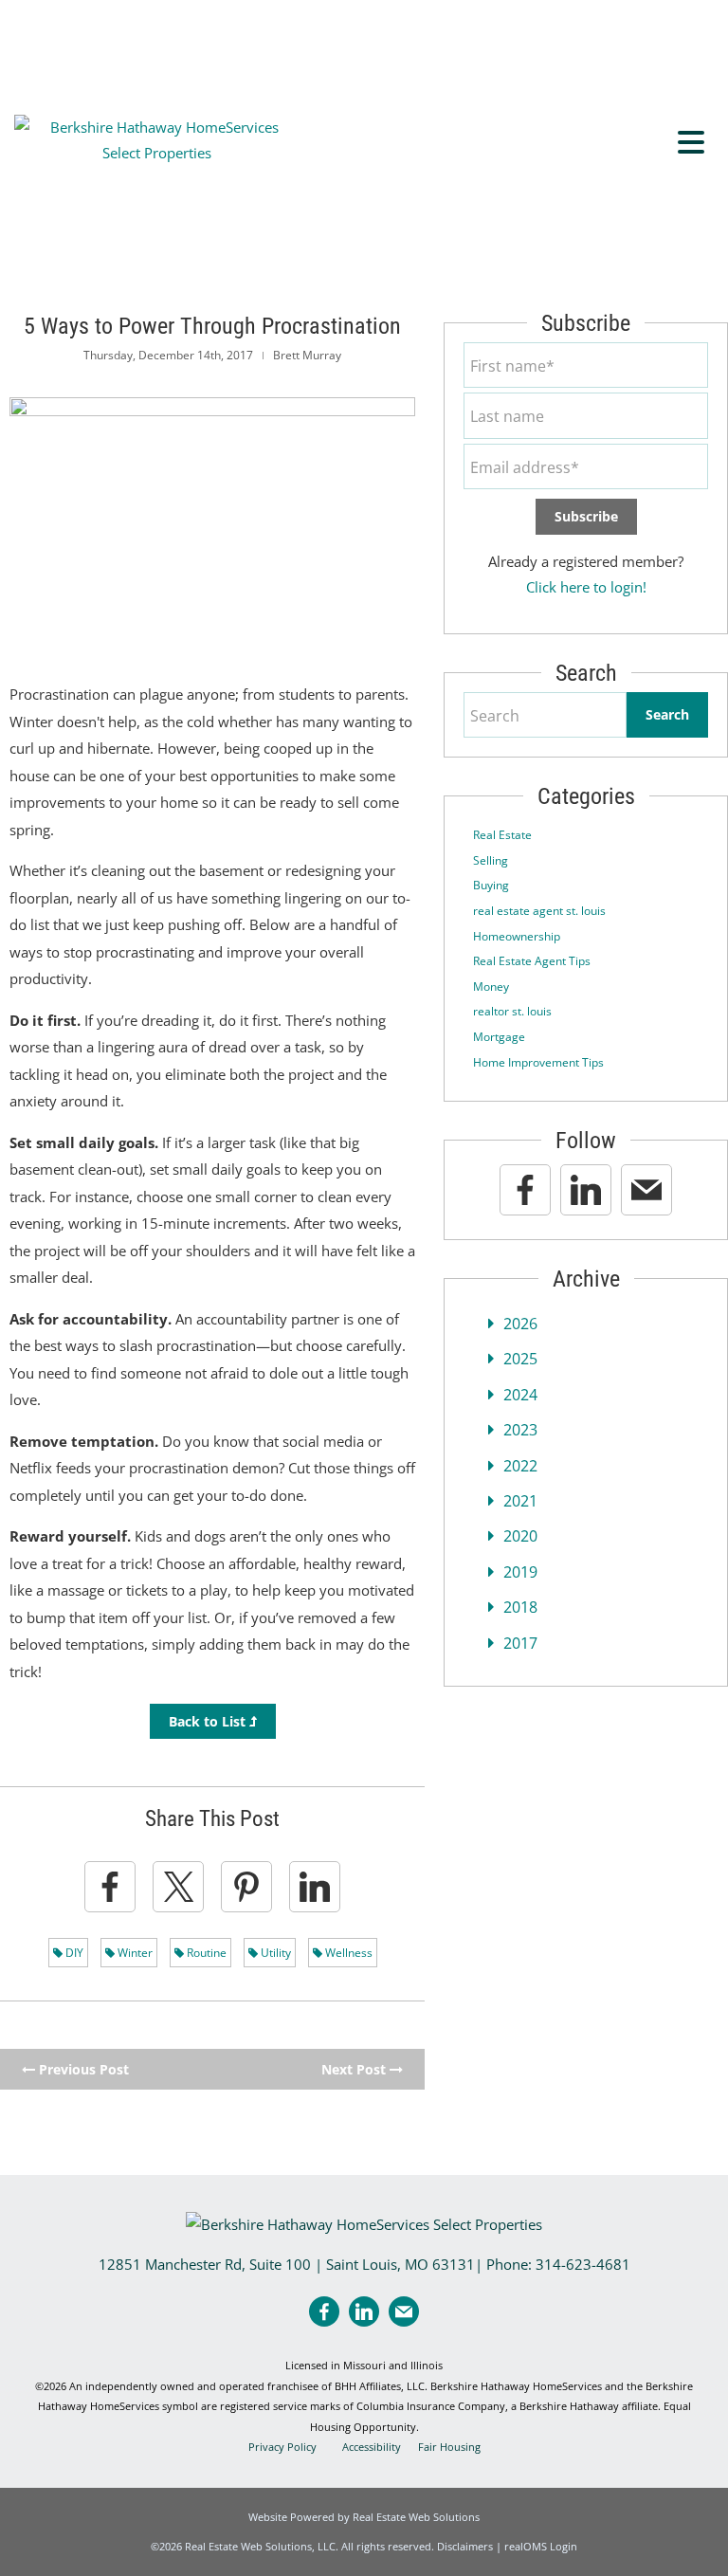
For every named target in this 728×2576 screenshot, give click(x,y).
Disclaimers (465, 2546)
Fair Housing (449, 2447)
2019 (520, 1572)
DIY (73, 1953)
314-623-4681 (583, 2264)
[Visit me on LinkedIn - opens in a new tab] (586, 1190)
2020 (520, 1536)
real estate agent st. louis (539, 911)
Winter (134, 1953)
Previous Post (82, 2069)
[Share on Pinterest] (246, 1887)
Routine (205, 1953)
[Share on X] (178, 1887)
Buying (491, 885)
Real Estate (502, 835)
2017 (520, 1643)
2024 (520, 1395)
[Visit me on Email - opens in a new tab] (646, 1190)
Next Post (355, 2069)
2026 (520, 1324)
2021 (520, 1501)
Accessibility (372, 2447)
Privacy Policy (282, 2447)
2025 (520, 1359)
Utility (274, 1953)
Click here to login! (586, 587)
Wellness (347, 1953)
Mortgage (499, 1037)
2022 (520, 1466)
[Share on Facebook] (110, 1887)
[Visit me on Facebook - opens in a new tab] (525, 1190)
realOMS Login (541, 2546)
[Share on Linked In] (315, 1887)
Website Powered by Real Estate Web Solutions (364, 2517)
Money (491, 987)
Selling (491, 860)
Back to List (209, 1721)
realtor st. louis (512, 1011)
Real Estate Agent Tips (532, 961)
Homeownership (517, 936)
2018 (520, 1607)
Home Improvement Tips (538, 1062)
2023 (520, 1430)
